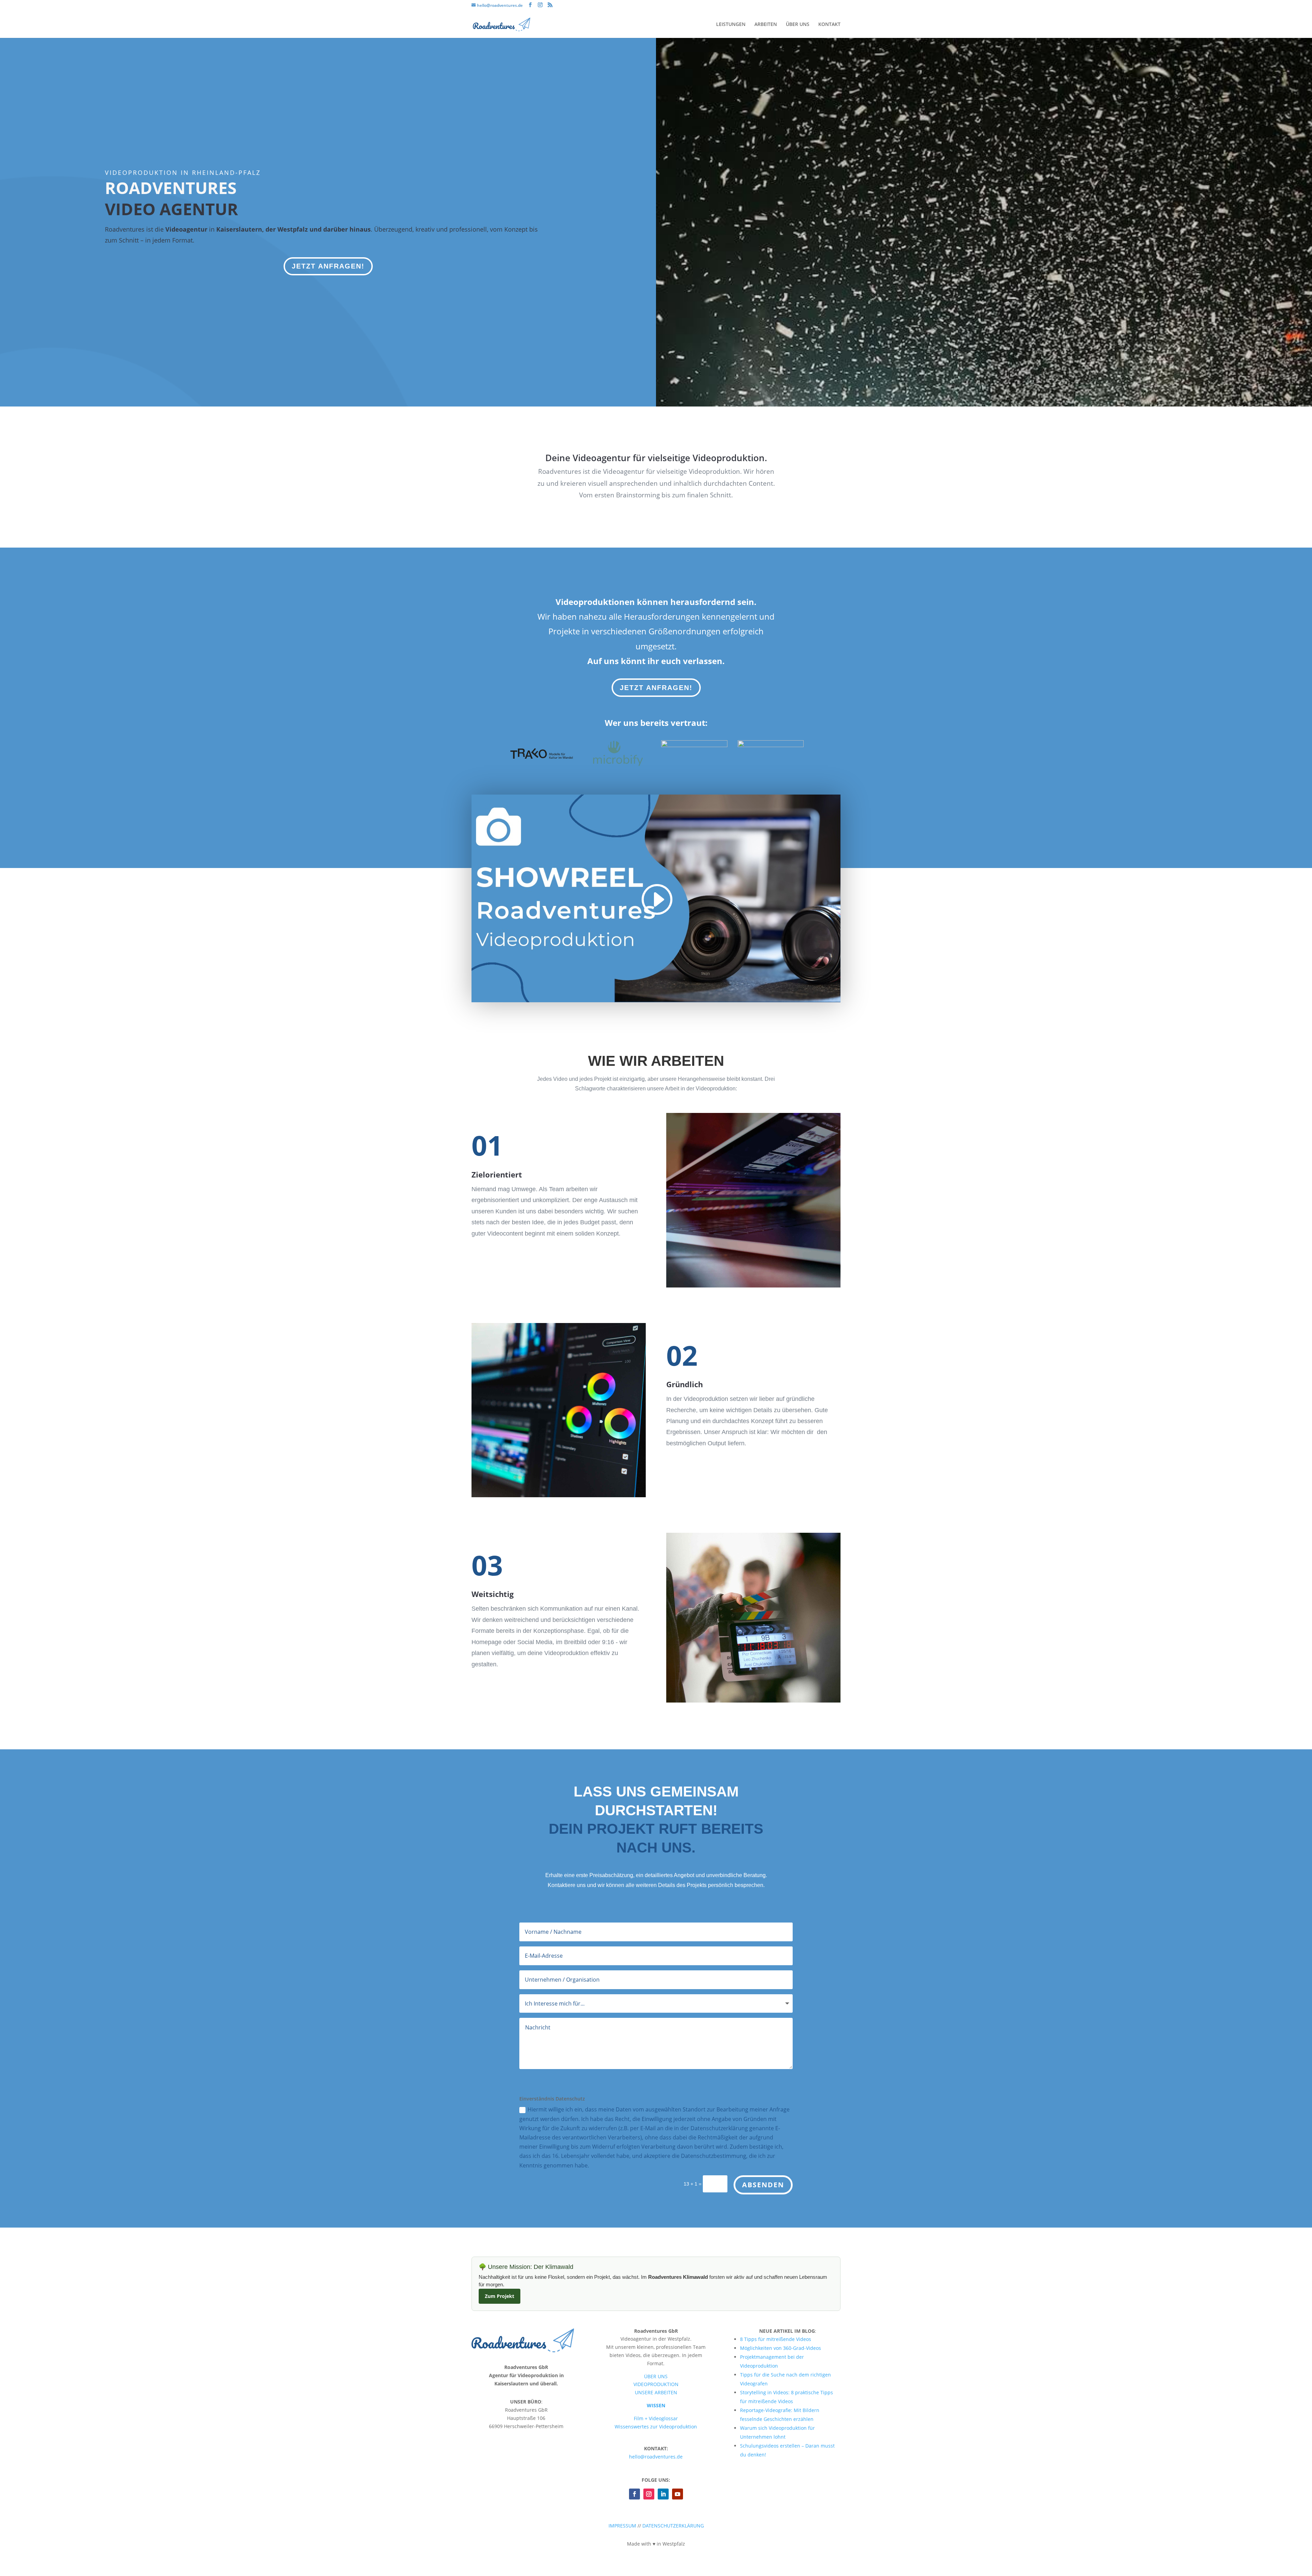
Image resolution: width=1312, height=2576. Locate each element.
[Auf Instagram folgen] (649, 2494)
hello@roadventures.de (656, 2457)
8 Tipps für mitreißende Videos (776, 2339)
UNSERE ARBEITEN (656, 2392)
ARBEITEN (766, 25)
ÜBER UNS (798, 25)
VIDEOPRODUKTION (656, 2384)
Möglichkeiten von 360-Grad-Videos (781, 2348)
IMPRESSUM (622, 2526)
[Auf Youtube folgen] (678, 2494)
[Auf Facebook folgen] (634, 2494)
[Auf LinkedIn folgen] (663, 2494)
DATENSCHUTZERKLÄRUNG (673, 2526)
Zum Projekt (500, 2296)
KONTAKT (829, 25)
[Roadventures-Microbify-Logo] (618, 765)
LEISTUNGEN (731, 25)
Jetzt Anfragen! (328, 266)
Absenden (763, 2185)
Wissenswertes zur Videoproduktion (656, 2427)
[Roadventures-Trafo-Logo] (542, 765)
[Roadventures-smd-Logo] (694, 745)
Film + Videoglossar (656, 2418)
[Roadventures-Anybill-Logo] (771, 745)
